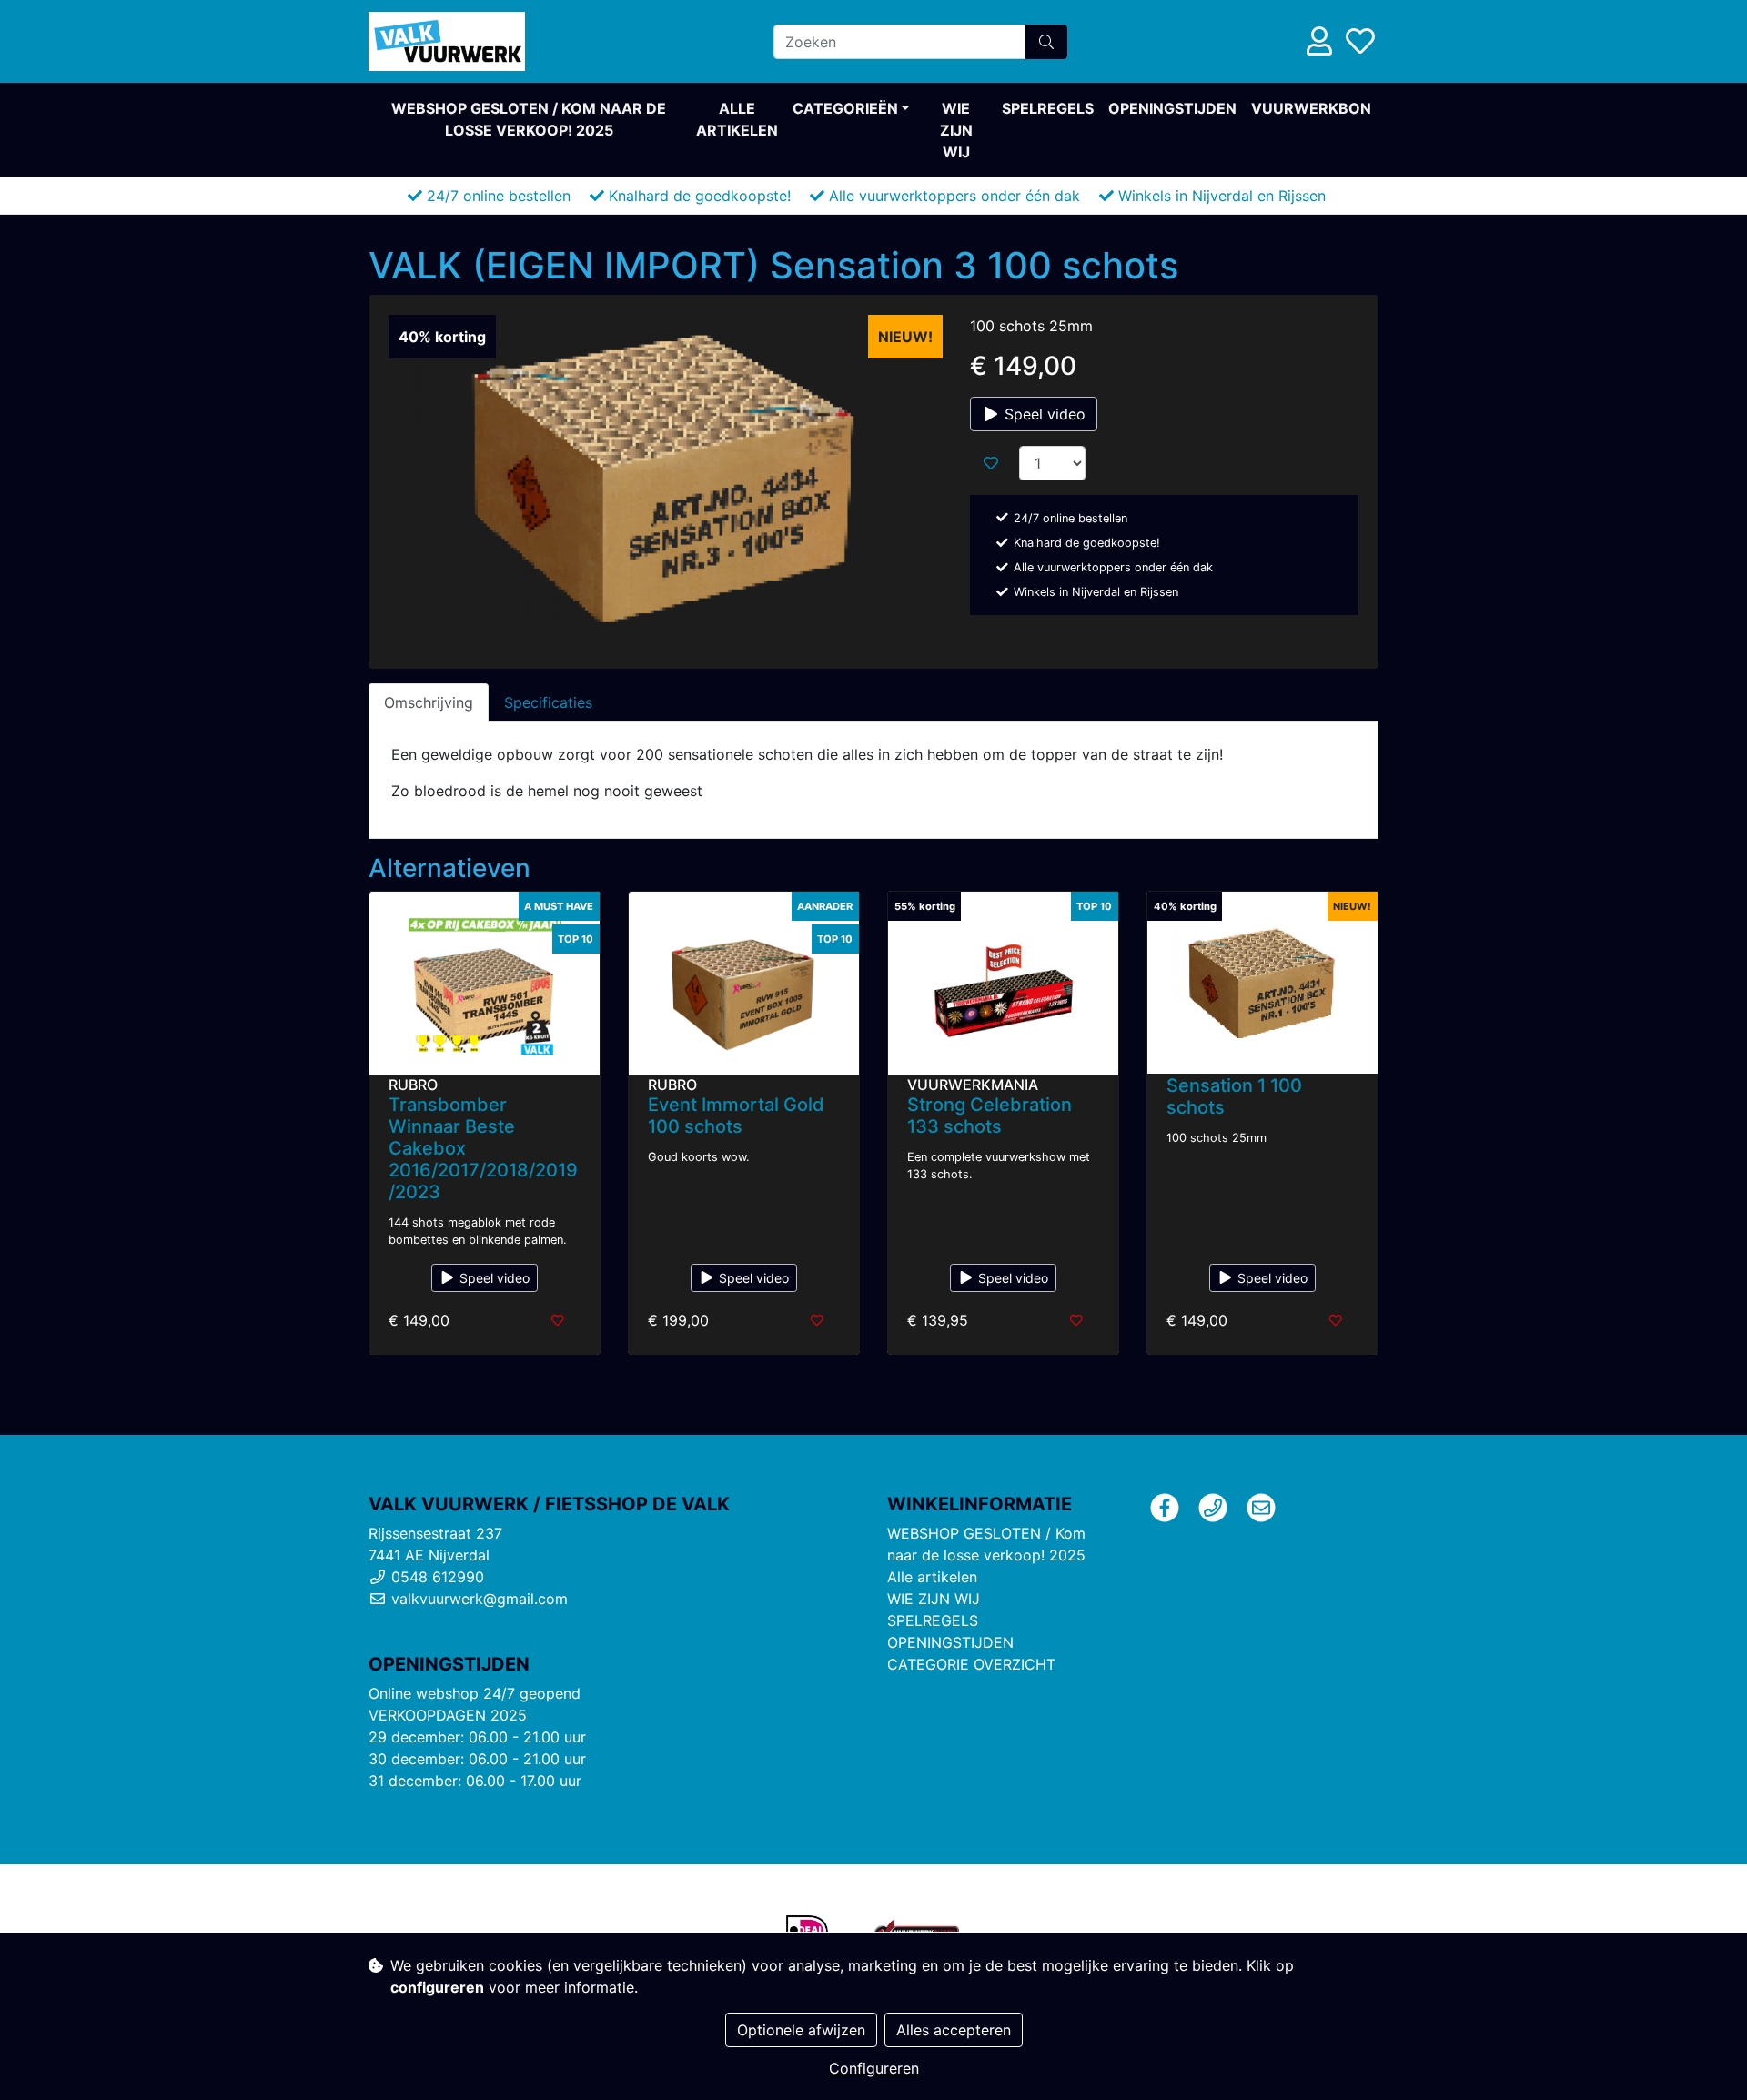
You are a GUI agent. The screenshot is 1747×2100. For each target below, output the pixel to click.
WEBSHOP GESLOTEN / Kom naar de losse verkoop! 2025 (529, 119)
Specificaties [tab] (548, 702)
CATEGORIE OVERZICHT (971, 1664)
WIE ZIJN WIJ (956, 130)
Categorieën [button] (845, 108)
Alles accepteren (954, 2030)
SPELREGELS (1048, 108)
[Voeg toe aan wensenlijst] (991, 463)
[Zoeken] (1046, 42)
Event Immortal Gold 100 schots (736, 1116)
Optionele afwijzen (801, 2030)
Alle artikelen (737, 119)
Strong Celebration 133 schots (990, 1116)
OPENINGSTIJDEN (1172, 108)
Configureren (874, 2068)
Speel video (1043, 414)
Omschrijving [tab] (429, 702)
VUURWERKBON (1311, 108)
